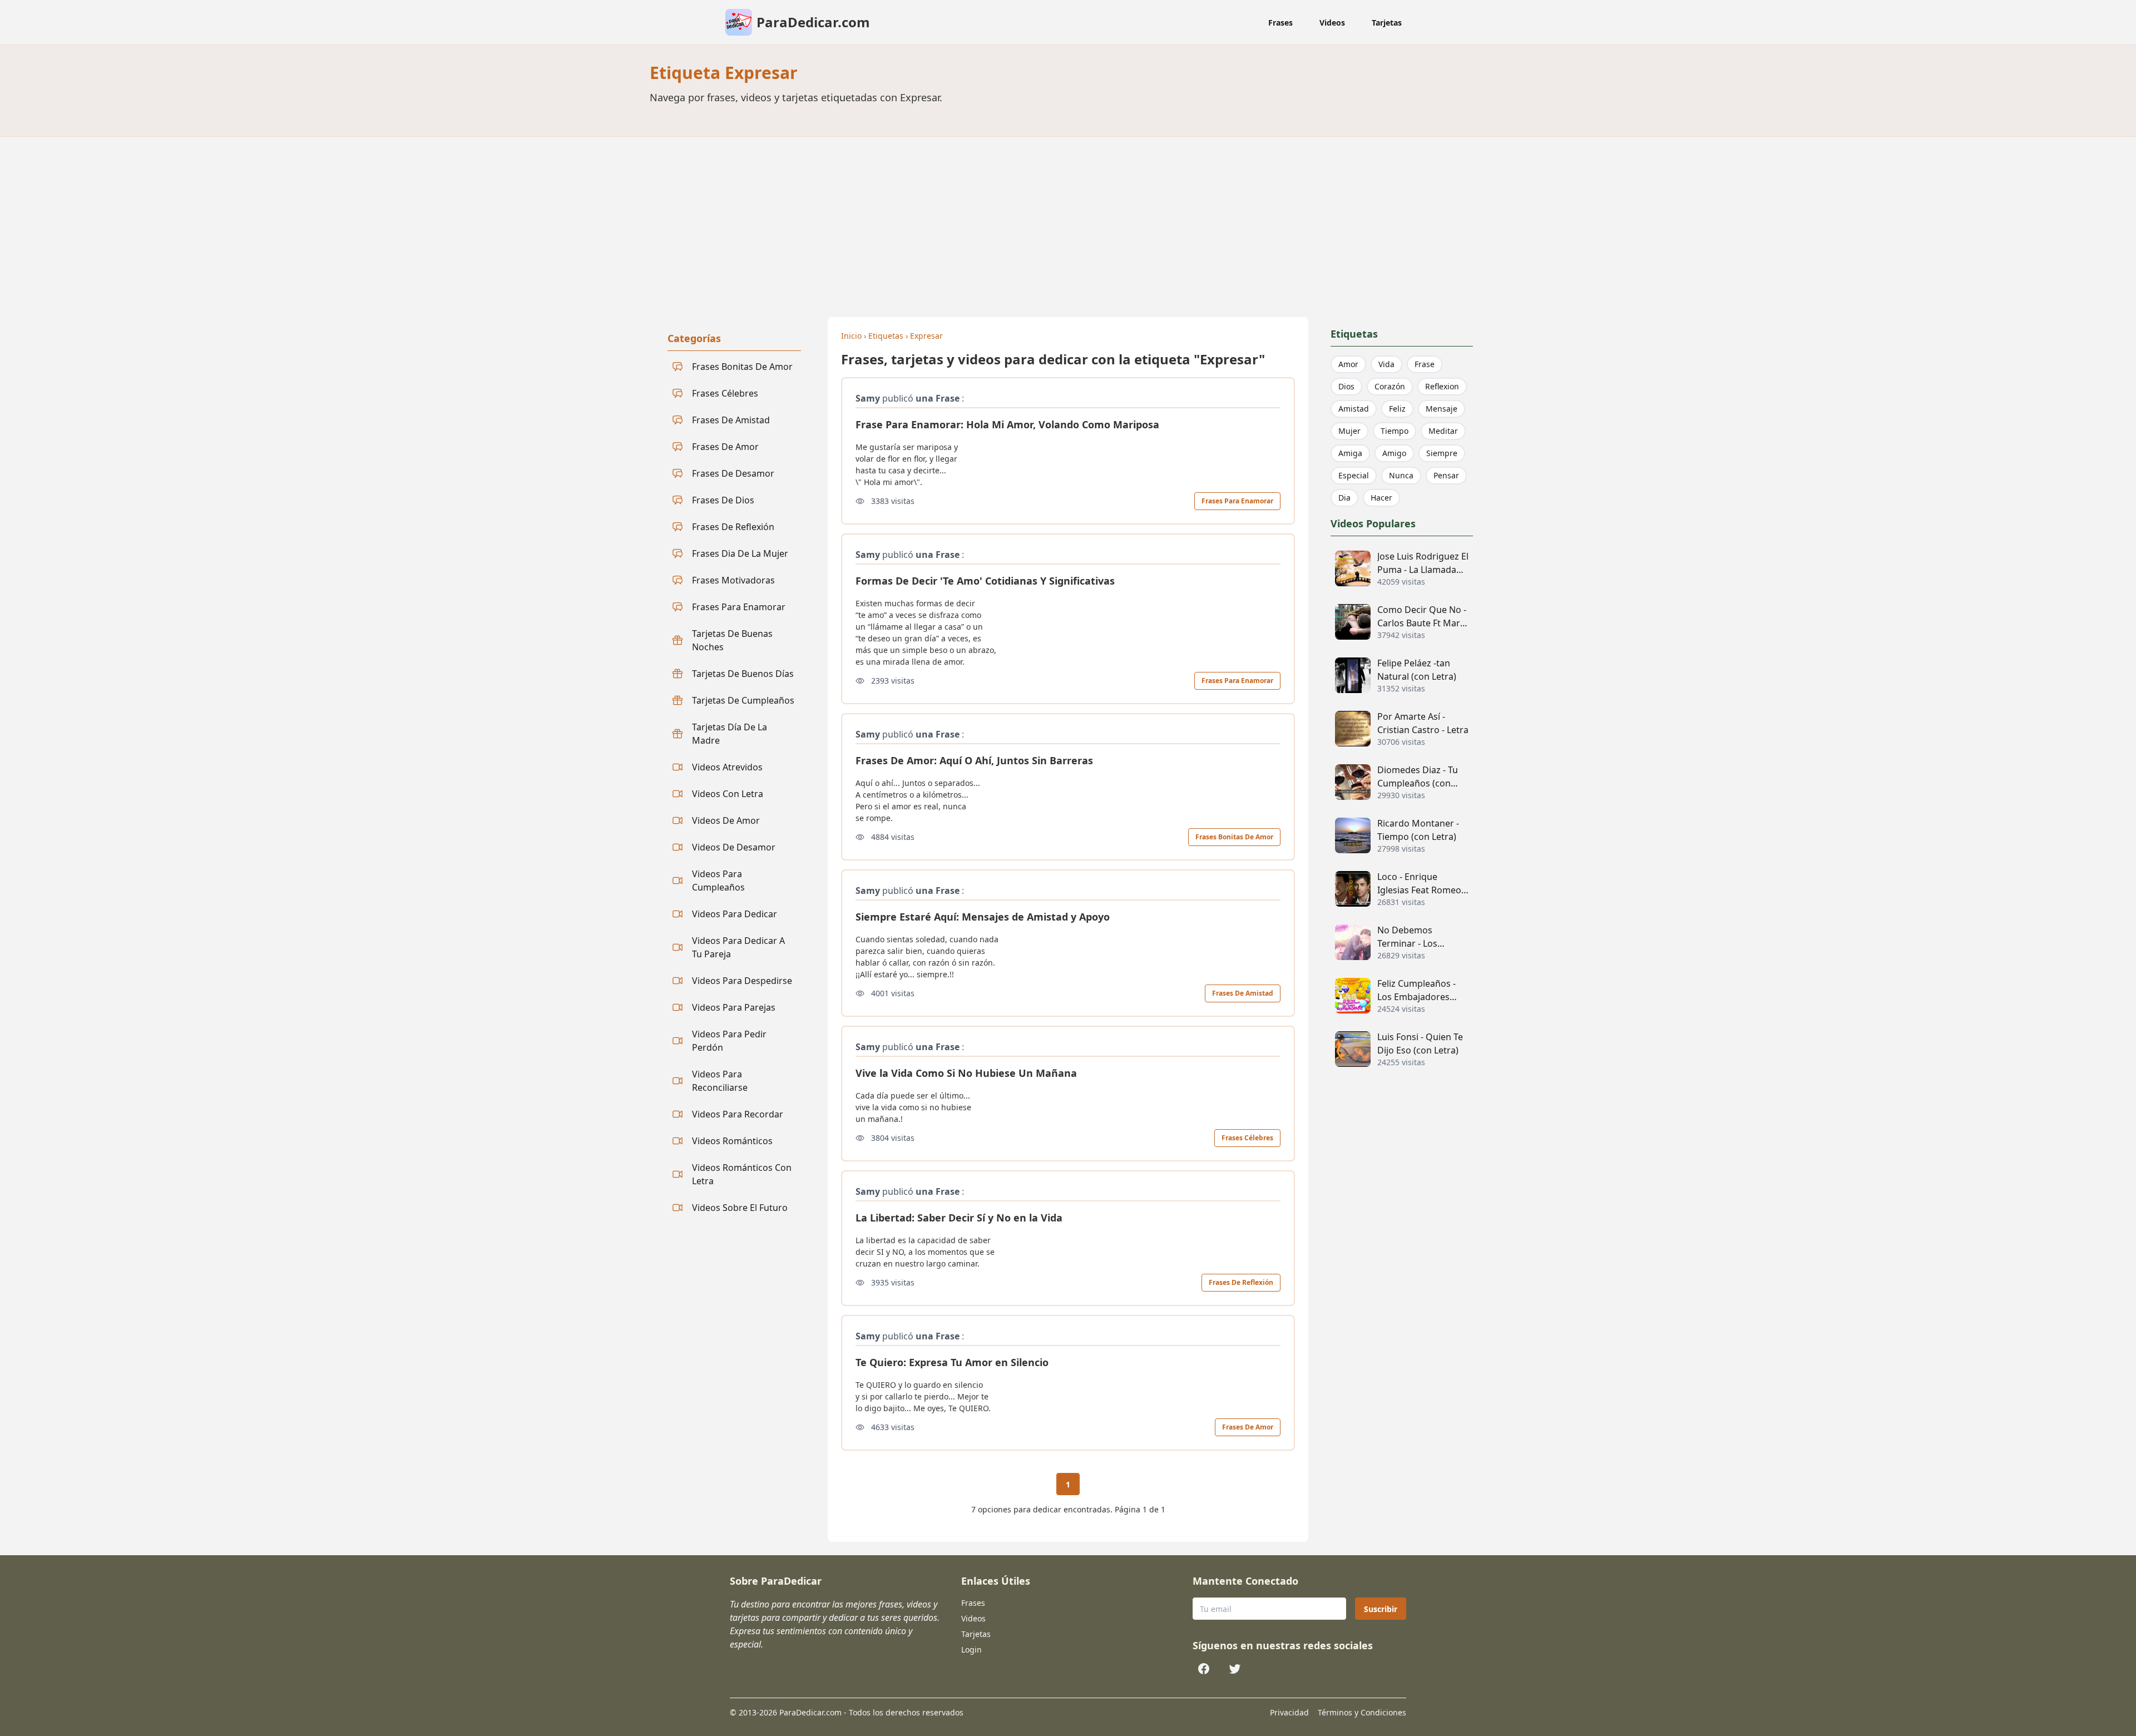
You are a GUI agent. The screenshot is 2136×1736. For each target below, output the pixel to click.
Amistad (1354, 409)
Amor (1348, 364)
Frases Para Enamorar (1237, 501)
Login (971, 1650)
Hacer (1381, 498)
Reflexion (1442, 386)
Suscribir (1381, 1609)
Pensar (1446, 475)
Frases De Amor (1248, 1427)
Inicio (851, 336)
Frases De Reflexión (1241, 1282)
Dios (1346, 386)
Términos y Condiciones (1362, 1712)
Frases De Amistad (1243, 993)
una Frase (938, 398)
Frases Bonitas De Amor (1234, 837)
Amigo (1394, 453)
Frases (1280, 23)
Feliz (1397, 409)
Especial (1354, 475)
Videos (1332, 23)
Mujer (1349, 431)
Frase (1425, 364)
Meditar (1443, 431)
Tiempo (1395, 431)
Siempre (1442, 453)
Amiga (1350, 453)
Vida (1386, 364)
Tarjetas (1387, 23)
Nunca (1401, 475)
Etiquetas (886, 336)
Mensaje (1442, 409)
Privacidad (1289, 1712)
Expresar (926, 336)
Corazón (1390, 386)
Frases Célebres (1247, 1138)
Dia (1344, 498)
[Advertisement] (1068, 220)
